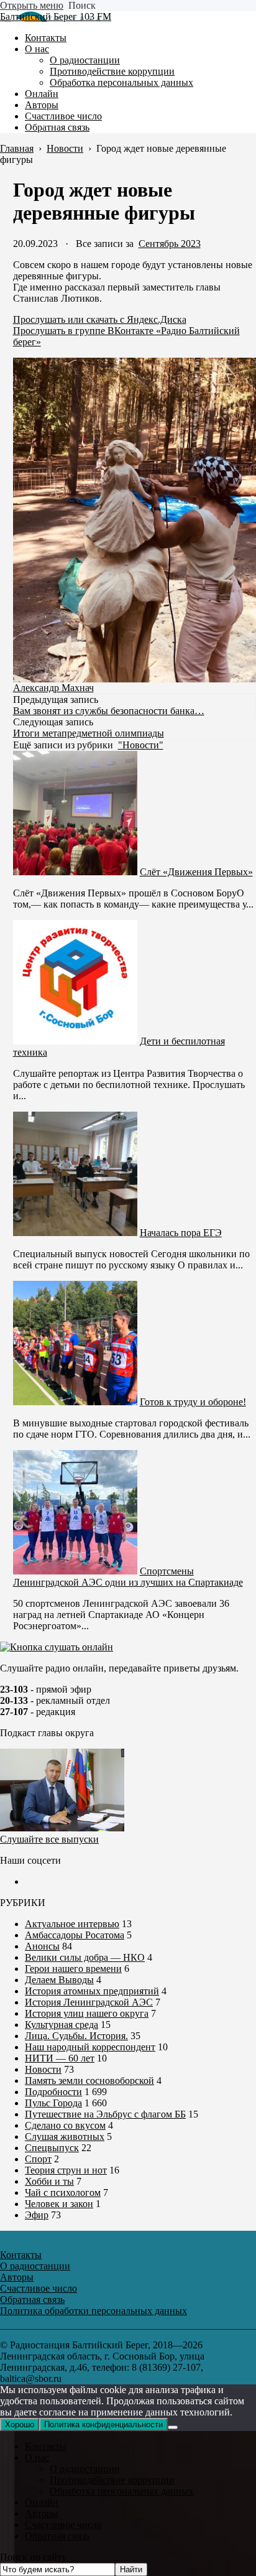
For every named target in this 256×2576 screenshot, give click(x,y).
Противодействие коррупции (112, 2480)
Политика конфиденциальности (103, 2425)
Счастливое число (63, 2525)
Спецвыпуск (52, 2148)
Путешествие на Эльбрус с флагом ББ (105, 2114)
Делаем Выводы (59, 1980)
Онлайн (42, 2502)
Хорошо (20, 2425)
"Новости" (141, 745)
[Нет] (173, 2427)
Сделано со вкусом (65, 2125)
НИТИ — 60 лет (60, 2058)
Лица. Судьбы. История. (76, 2036)
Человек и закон (59, 2204)
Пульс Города (53, 2103)
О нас (37, 2457)
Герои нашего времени (73, 1969)
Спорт (38, 2159)
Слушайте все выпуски (49, 1839)
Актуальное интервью (72, 1924)
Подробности (53, 2092)
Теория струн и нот (66, 2170)
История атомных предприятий (92, 1991)
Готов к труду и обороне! (193, 1402)
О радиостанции (85, 2469)
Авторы (42, 2513)
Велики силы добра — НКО (85, 1957)
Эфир (37, 2215)
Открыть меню (32, 5)
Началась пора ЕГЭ (181, 1233)
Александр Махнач (53, 688)
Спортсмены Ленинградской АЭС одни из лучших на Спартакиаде (128, 1577)
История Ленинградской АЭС (89, 2002)
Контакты (46, 2446)
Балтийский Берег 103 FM (56, 16)
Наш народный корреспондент (90, 2047)
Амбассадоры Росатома (75, 1935)
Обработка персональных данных (121, 2491)
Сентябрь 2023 (170, 244)
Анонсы (42, 1946)
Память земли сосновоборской (89, 2081)
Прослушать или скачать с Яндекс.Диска (100, 319)
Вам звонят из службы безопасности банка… (109, 711)
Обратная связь (57, 2536)
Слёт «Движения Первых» (196, 872)
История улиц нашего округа (87, 2013)
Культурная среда (62, 2025)
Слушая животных (65, 2137)
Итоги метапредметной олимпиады (89, 733)
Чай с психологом (63, 2192)
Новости (43, 2069)
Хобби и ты (49, 2181)
